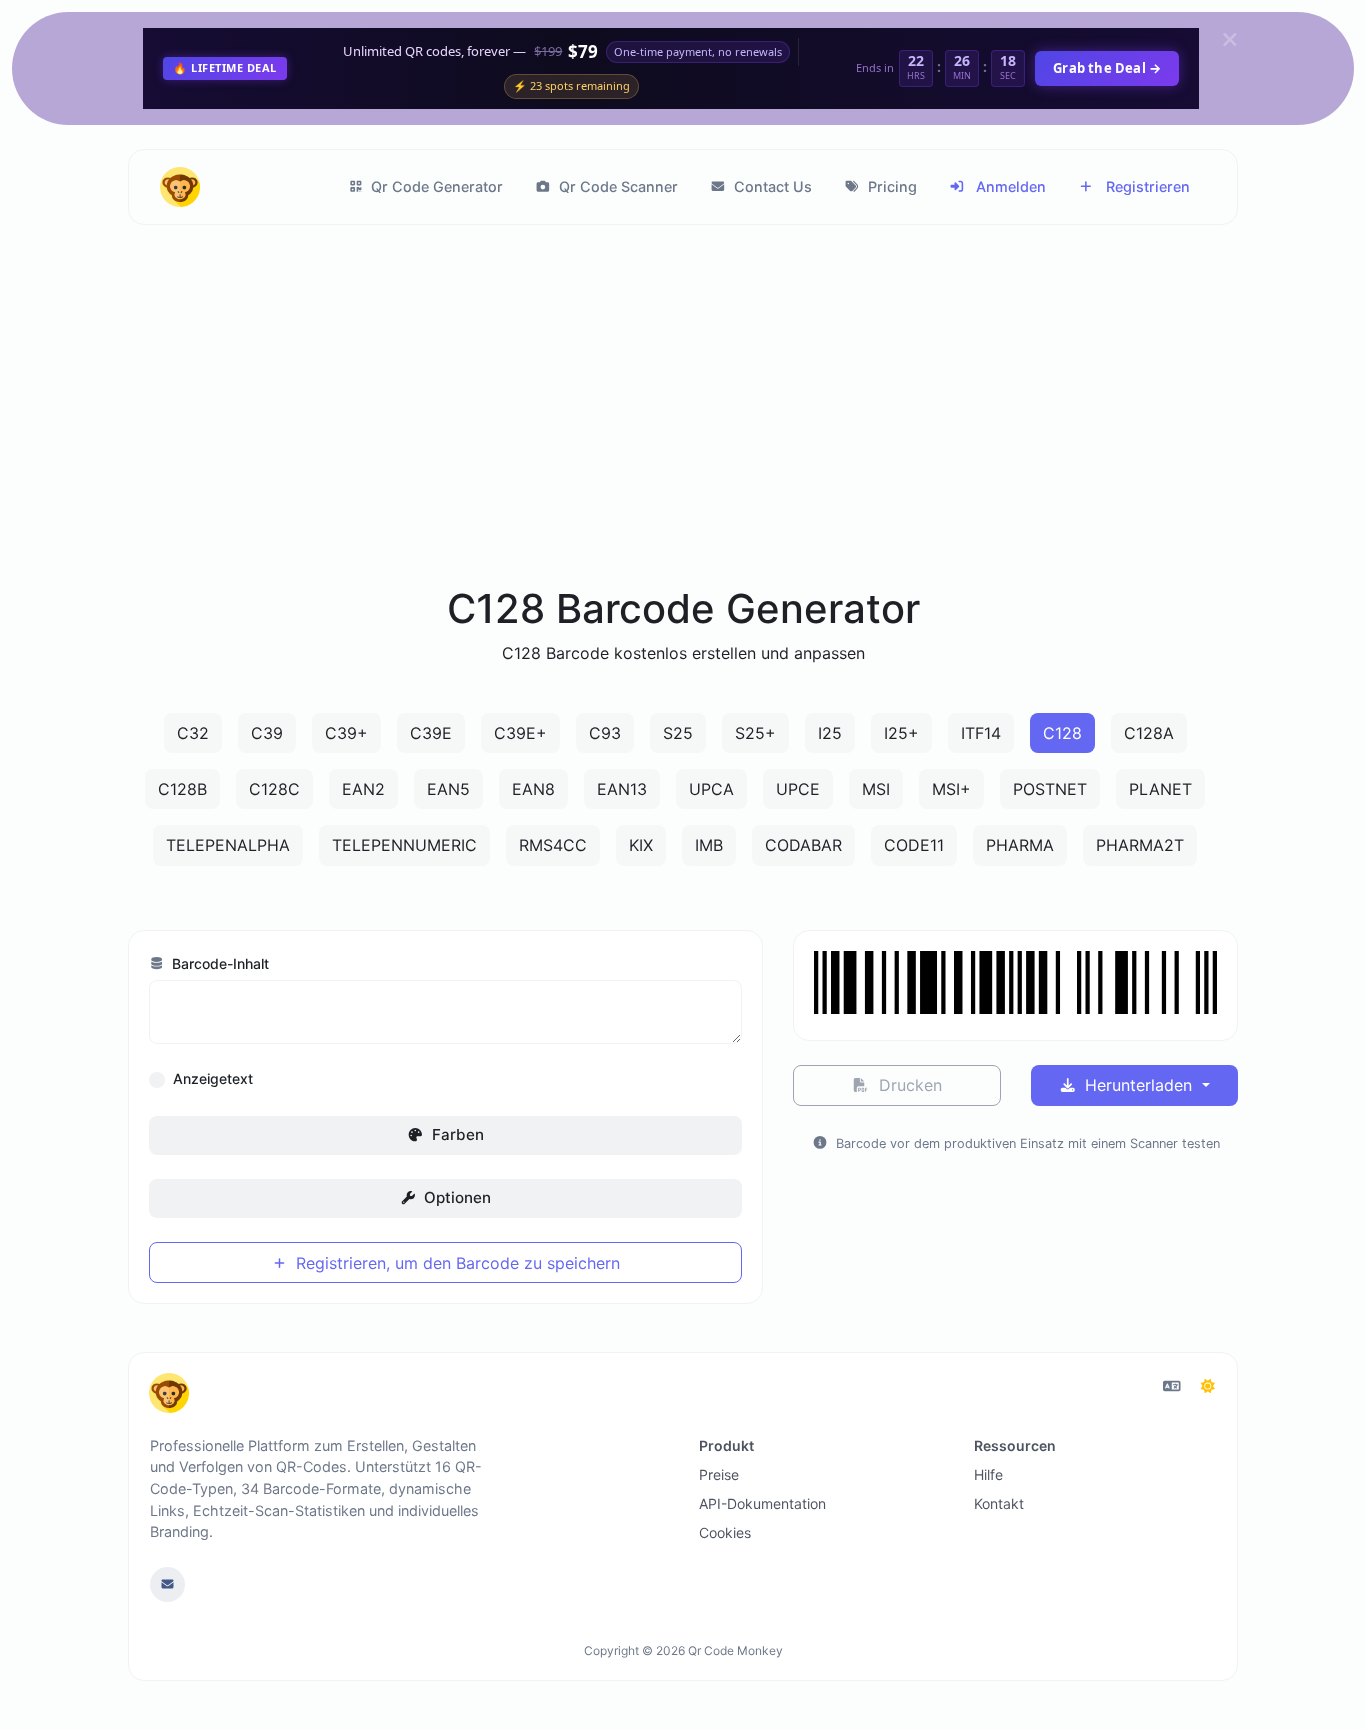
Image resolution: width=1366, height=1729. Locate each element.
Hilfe (988, 1474)
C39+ (346, 733)
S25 (678, 733)
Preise (719, 1474)
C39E (431, 733)
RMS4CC (553, 845)
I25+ (901, 733)
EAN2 (363, 789)
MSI (876, 789)
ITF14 (981, 733)
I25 (830, 733)
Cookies (725, 1532)
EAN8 (533, 789)
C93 (605, 733)
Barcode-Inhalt (218, 963)
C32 (193, 733)
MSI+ (951, 789)
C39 (267, 733)
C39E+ (520, 733)
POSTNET (1050, 789)
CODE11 (914, 845)
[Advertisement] (683, 429)
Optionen (455, 1197)
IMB (709, 845)
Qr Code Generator (435, 186)
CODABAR (803, 845)
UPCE (798, 789)
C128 (1062, 733)
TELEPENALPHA (228, 845)
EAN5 (448, 789)
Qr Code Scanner (616, 186)
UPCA (711, 789)
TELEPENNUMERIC (404, 845)
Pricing (890, 186)
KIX (641, 845)
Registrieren (1146, 186)
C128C (274, 789)
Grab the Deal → (1107, 68)
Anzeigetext (213, 1078)
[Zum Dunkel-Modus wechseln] (1208, 1386)
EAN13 (622, 789)
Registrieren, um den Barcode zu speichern (455, 1263)
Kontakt (999, 1503)
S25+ (755, 733)
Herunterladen (1138, 1085)
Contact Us (771, 186)
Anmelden (1009, 186)
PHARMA (1020, 845)
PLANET (1160, 789)
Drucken (908, 1085)
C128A (1149, 733)
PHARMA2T (1140, 845)
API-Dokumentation (762, 1503)
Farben (456, 1134)
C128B (182, 789)
